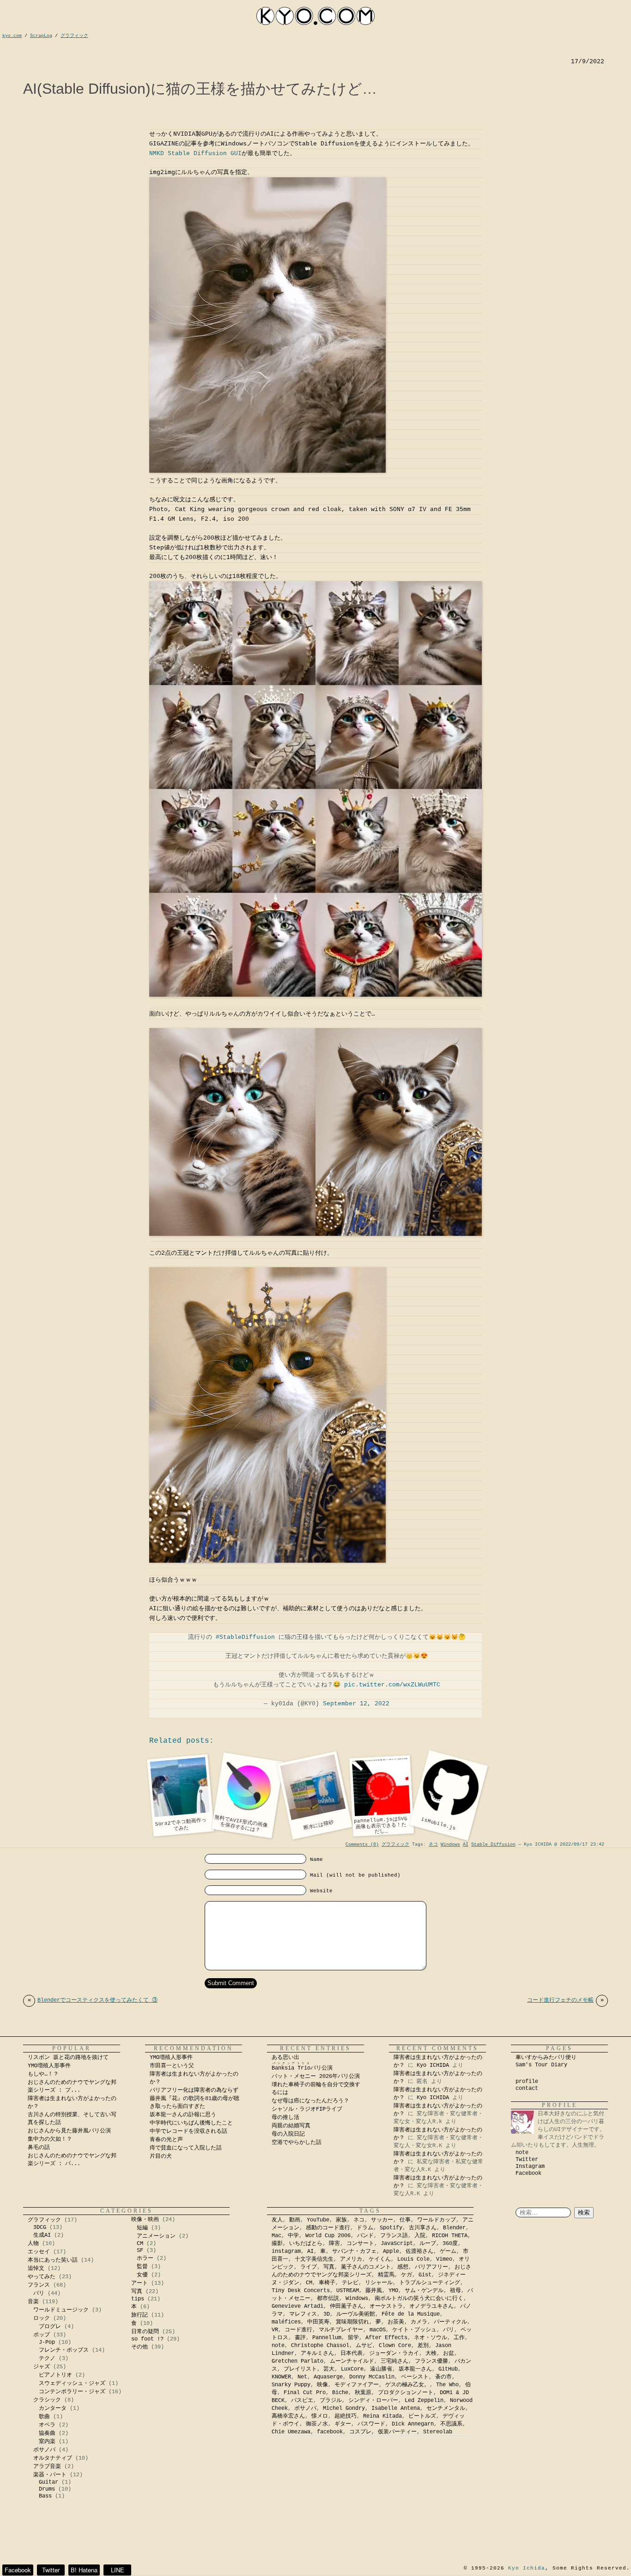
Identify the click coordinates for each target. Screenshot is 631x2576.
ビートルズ (422, 2416)
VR (275, 2330)
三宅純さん (394, 2361)
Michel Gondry (344, 2408)
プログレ (50, 2327)
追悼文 (36, 2269)
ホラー (145, 2258)
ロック (42, 2318)
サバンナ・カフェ (354, 2251)
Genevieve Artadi (297, 2306)
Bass (45, 2496)
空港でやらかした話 (297, 2143)
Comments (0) (362, 1845)
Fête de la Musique (411, 2314)
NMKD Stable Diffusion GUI (195, 153)
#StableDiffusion (245, 1637)
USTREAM (348, 2291)
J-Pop (47, 2342)
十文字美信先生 (314, 2259)
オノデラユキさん (431, 2306)
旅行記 (140, 2315)
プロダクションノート (406, 2393)
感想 (403, 2267)
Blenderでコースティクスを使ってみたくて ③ (93, 2000)
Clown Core (395, 2346)
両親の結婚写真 (291, 2126)
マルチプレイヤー (341, 2330)
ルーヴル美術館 (356, 2314)
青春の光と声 (166, 2140)
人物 (33, 2244)
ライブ (309, 2267)
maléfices (286, 2322)
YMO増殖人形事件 (49, 2066)
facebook (330, 2432)
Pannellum (327, 2338)
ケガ (407, 2275)
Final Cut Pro (305, 2393)
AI (466, 1845)
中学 (293, 2236)
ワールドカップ (437, 2220)
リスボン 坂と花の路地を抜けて (68, 2058)
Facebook (528, 2173)
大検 (431, 2353)
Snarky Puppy (291, 2385)
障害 (334, 2244)
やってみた (42, 2277)
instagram (286, 2251)
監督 (142, 2267)
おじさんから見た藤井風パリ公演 (69, 2131)
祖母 (455, 2291)
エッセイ (39, 2252)
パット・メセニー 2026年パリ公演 (316, 2076)
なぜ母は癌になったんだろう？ (310, 2101)
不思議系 (451, 2424)
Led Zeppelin (424, 2401)
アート (140, 2283)
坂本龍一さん (415, 2369)
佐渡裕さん (419, 2251)
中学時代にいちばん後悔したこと (191, 2123)
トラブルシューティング (430, 2283)
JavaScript (397, 2244)
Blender (454, 2228)
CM (140, 2244)
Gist (425, 2275)
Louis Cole (413, 2259)
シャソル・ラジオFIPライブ (310, 2109)
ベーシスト (415, 2377)
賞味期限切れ (352, 2322)
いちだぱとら (306, 2244)
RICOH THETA (450, 2236)
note (522, 2153)
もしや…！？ (43, 2074)
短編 (142, 2228)
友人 (277, 2220)
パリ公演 (302, 2068)
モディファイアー (357, 2385)
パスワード (371, 2424)
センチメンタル (446, 2408)
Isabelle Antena (396, 2408)
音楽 (33, 2302)
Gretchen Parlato (297, 2361)
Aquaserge (328, 2377)
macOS (378, 2330)
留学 (353, 2338)
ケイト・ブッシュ (414, 2330)
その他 (140, 2347)
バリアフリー (431, 2267)
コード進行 (298, 2330)
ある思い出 (285, 2058)
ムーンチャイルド (352, 2361)
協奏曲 (47, 2433)
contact (527, 2088)
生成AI (42, 2235)
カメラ (419, 2322)
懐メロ (320, 2416)
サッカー (382, 2220)
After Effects (386, 2338)
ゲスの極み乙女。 (407, 2385)
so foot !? (147, 2339)
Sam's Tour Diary (541, 2065)
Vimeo (444, 2259)
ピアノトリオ (55, 2375)
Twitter (527, 2160)
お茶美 (396, 2322)
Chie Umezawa (291, 2432)
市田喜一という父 (172, 2066)
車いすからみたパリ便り (546, 2058)
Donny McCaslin (372, 2377)
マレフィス (303, 2314)
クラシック (47, 2400)
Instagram (530, 2167)
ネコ (433, 1845)
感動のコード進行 (328, 2228)
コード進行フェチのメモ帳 (565, 2000)
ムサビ (364, 2346)
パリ (39, 2293)
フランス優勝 (431, 2361)
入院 (420, 2236)
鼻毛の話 (39, 2148)
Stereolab (438, 2432)
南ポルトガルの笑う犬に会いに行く (419, 2299)
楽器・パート (50, 2475)
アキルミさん (317, 2353)
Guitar (49, 2482)
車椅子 (327, 2283)
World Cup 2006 (328, 2236)
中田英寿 (318, 2322)
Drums (47, 2489)
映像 (322, 2385)
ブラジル (331, 2401)
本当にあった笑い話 (53, 2260)
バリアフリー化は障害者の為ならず (194, 2090)
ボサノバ (44, 2450)
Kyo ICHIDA (433, 2065)
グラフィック (395, 1845)
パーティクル (450, 2322)
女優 (142, 2275)
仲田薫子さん (346, 2306)
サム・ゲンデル (424, 2291)
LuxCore (352, 2369)
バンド (365, 2236)
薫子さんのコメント (366, 2267)
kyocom (315, 16)
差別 (423, 2346)
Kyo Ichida (527, 2568)
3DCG (40, 2227)
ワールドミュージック (61, 2310)
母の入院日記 (288, 2134)
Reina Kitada (382, 2416)
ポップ (42, 2335)
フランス (39, 2285)
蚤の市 (443, 2377)
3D (327, 2314)
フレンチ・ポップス (64, 2350)
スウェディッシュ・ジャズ (72, 2383)
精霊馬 (386, 2275)
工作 (459, 2338)
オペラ (47, 2425)
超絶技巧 (346, 2416)
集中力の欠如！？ (50, 2139)
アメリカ (351, 2259)
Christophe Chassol (320, 2346)
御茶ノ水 (317, 2424)
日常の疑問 (145, 2332)
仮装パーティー (397, 2432)
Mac (276, 2236)
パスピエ (302, 2401)
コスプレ (360, 2432)
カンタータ (53, 2408)
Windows (450, 1845)
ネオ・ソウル (431, 2338)
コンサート (360, 2244)
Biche (340, 2393)
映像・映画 (145, 2220)
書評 (300, 2338)
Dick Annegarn (413, 2424)
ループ (428, 2244)
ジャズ (42, 2367)
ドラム (365, 2228)
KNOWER (281, 2377)
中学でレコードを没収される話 (188, 2131)
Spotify (391, 2228)
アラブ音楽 (47, 2467)
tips (138, 2299)
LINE (118, 2570)
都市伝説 (328, 2299)
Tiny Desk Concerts (301, 2291)
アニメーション (156, 2236)
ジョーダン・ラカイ (394, 2353)
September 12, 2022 (356, 1704)
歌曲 (44, 2417)
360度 (450, 2244)
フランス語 (394, 2236)
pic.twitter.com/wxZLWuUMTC (392, 1685)
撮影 (277, 2244)
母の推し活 (285, 2118)
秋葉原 (363, 2393)
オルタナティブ (53, 2458)
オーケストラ (386, 2306)
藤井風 (374, 2291)
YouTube (318, 2220)
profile (527, 2082)
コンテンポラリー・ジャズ (72, 2392)
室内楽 (47, 2442)
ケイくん (380, 2259)
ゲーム (448, 2251)
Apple (391, 2251)
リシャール (379, 2283)
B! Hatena (84, 2570)
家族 (341, 2220)
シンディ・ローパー (373, 2401)
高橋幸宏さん (288, 2416)
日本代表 (352, 2353)
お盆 (449, 2353)
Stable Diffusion (493, 1845)
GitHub (448, 2369)
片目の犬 (161, 2156)
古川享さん (423, 2228)
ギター (343, 2424)
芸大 (329, 2369)
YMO (393, 2291)
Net (302, 2377)
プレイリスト (300, 2369)
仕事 (405, 2220)
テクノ (47, 2359)
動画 (295, 2220)
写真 (137, 2292)
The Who (447, 2385)
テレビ (350, 2283)
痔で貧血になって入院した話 (186, 2148)
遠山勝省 (381, 2369)
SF (140, 2251)
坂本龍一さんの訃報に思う (183, 2115)
